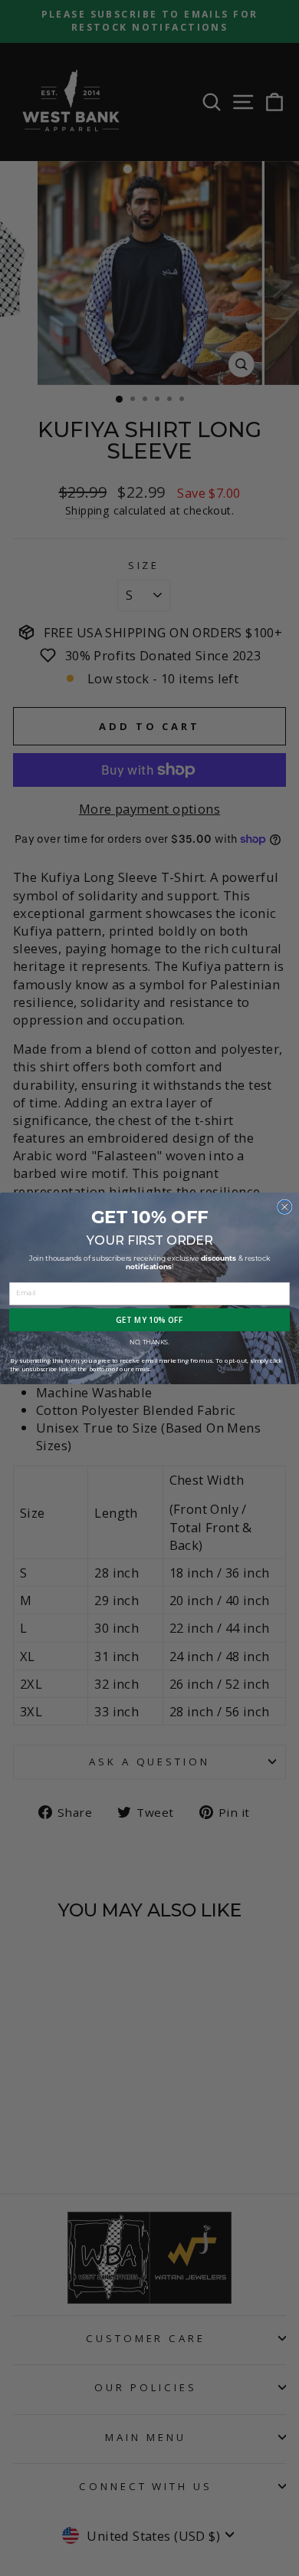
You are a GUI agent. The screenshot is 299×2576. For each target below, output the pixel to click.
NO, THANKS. (149, 1342)
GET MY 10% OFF (150, 1320)
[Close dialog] (285, 1207)
